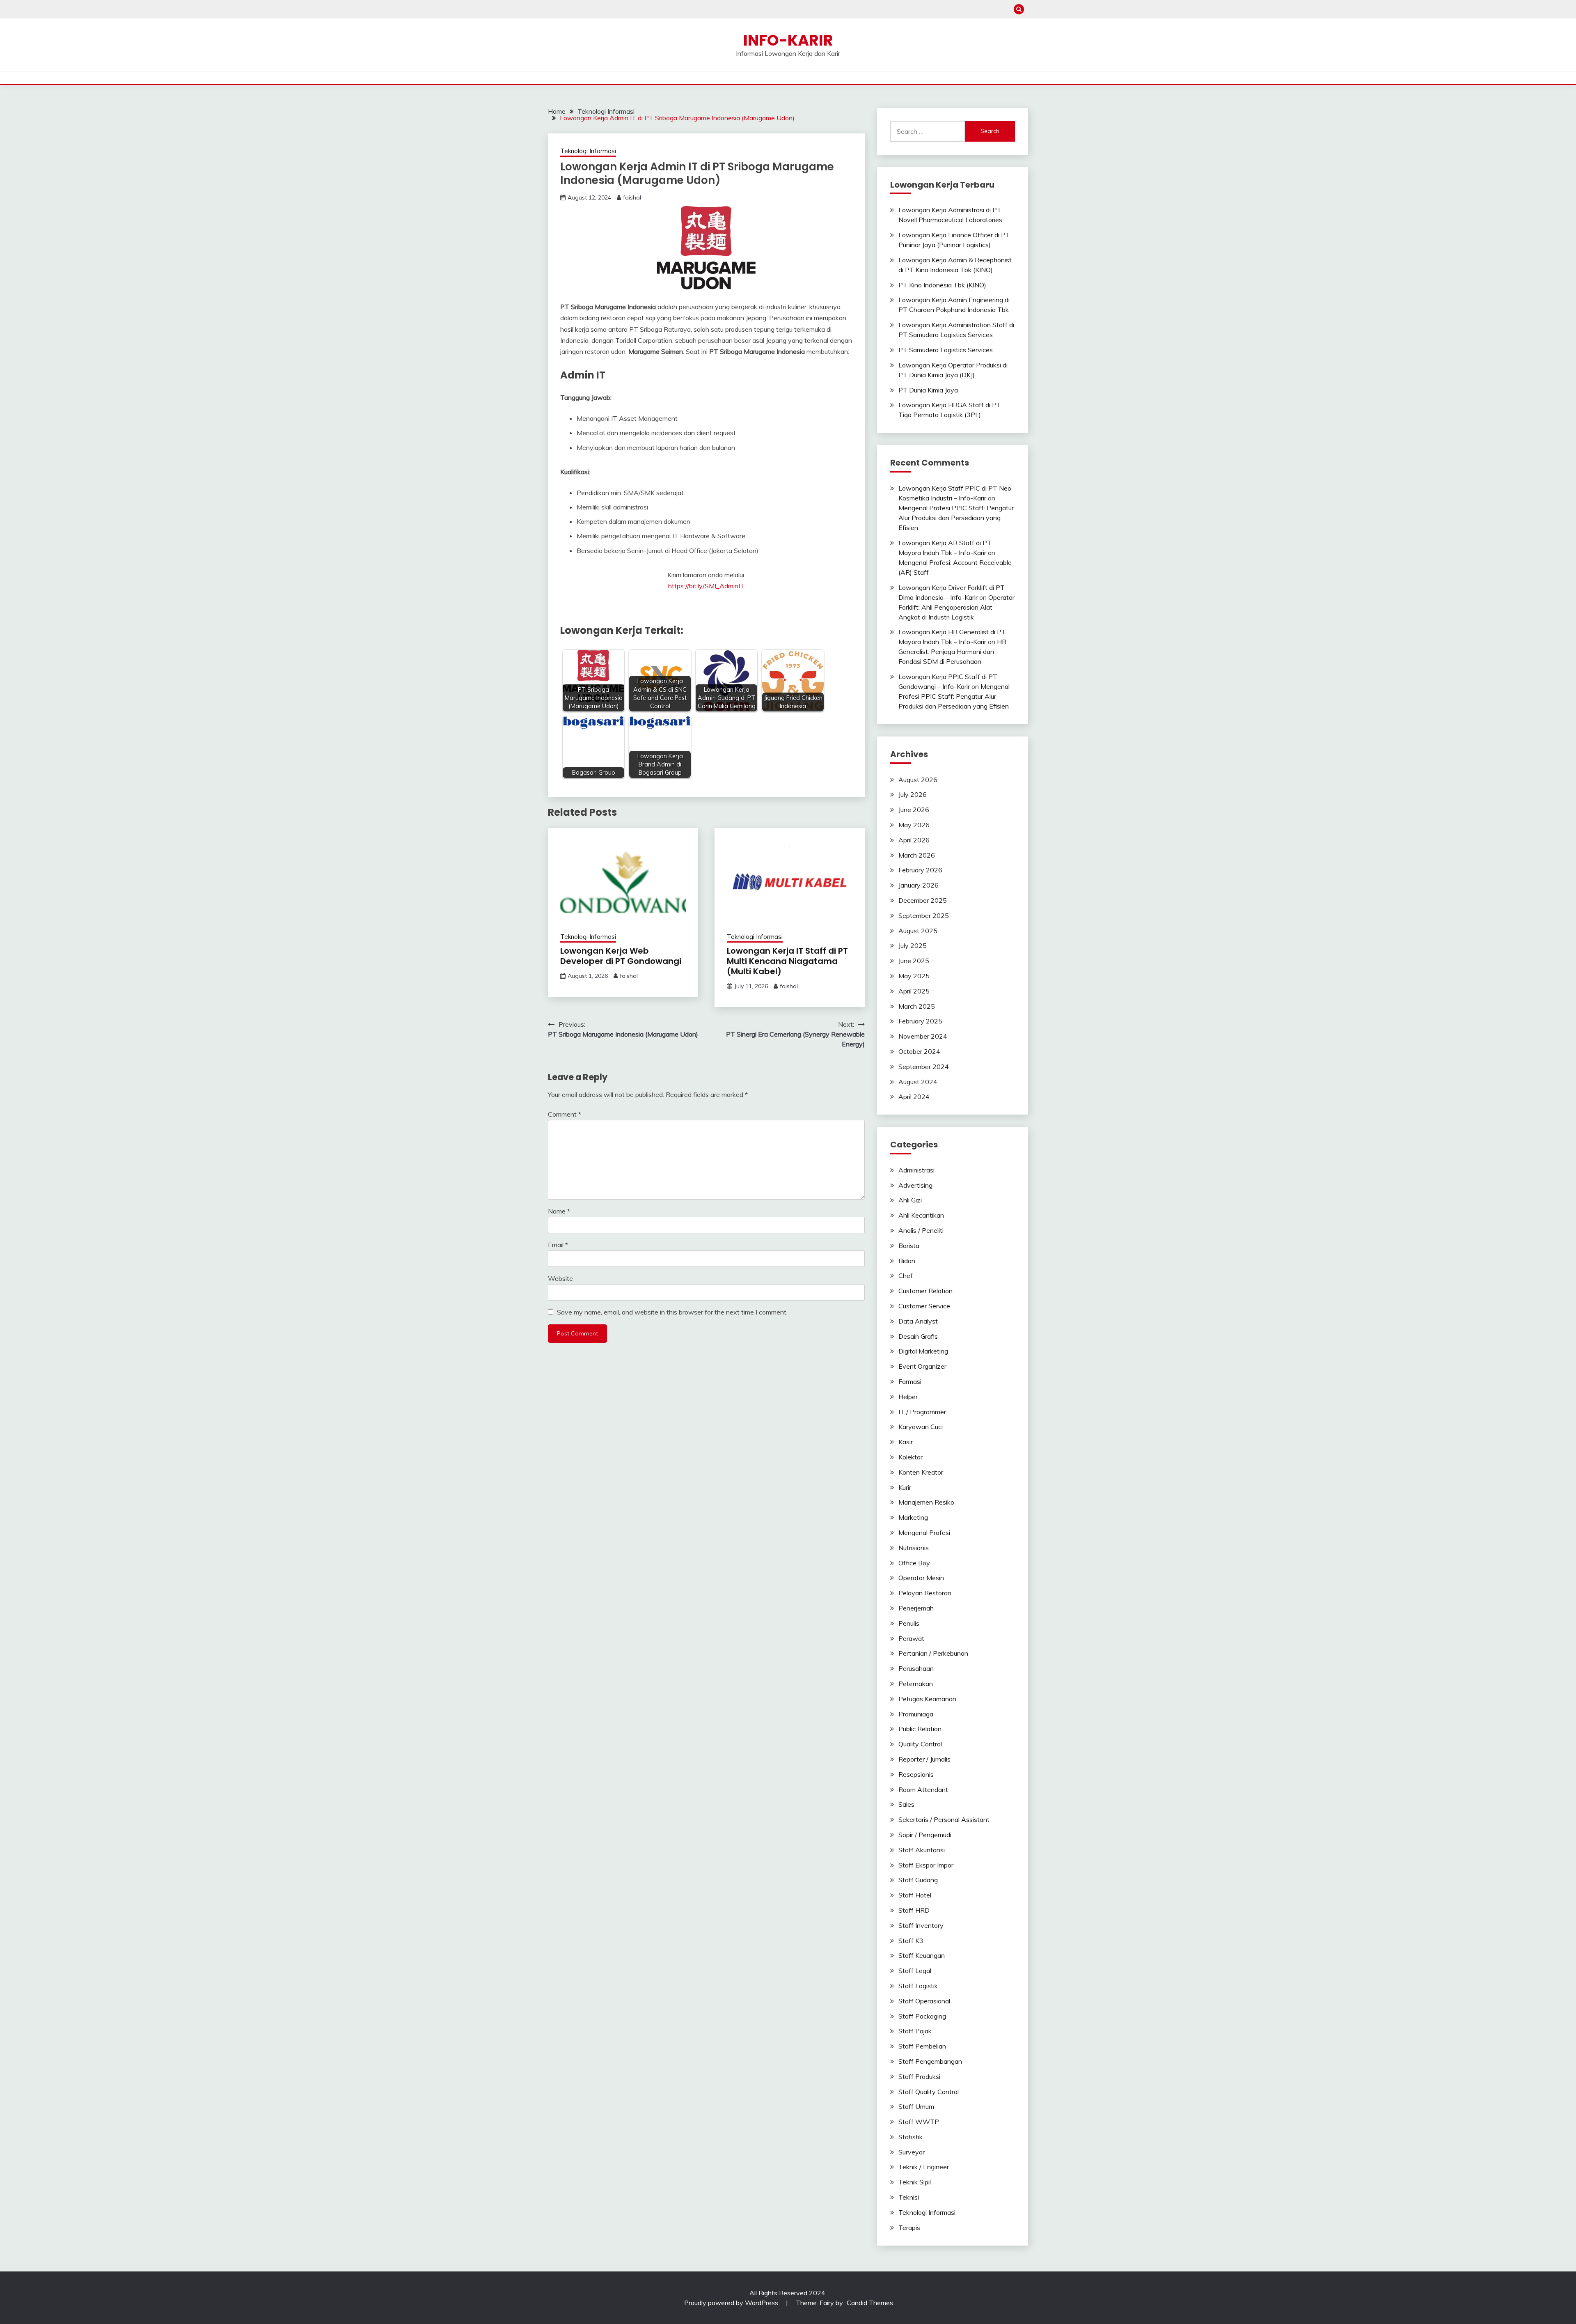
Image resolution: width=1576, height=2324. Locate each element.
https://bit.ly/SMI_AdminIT (706, 586)
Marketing (913, 1517)
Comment (565, 1114)
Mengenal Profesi (924, 1533)
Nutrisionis (914, 1548)
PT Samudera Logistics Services (946, 350)
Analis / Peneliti (921, 1230)
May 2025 (914, 976)
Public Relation (920, 1729)
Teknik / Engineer (924, 2167)
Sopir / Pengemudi (925, 1835)
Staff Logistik (918, 1986)
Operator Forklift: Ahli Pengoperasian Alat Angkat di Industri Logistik (956, 607)
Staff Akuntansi (922, 1850)
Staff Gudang (918, 1880)
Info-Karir (788, 40)
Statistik (911, 2137)
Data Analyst (918, 1321)
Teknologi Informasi (588, 151)
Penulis (909, 1623)
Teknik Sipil (915, 2182)
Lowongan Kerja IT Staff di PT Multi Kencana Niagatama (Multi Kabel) (787, 961)
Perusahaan (916, 1668)
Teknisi (909, 2197)
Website (560, 1278)
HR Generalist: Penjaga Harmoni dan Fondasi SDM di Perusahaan (952, 652)
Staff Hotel (915, 1895)
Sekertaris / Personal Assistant (944, 1819)
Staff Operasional (924, 2001)
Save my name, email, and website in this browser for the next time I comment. (672, 1312)
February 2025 (920, 1021)
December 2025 (923, 900)
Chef (906, 1276)
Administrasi (916, 1170)
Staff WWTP (919, 2122)
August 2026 (918, 780)
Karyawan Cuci (921, 1427)
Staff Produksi (919, 2076)
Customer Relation (925, 1291)
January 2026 (919, 885)
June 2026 (914, 810)
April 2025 (914, 991)
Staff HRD (914, 1910)
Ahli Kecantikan (921, 1215)
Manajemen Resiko (926, 1502)
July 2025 (913, 945)
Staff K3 (911, 1941)
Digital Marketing (923, 1351)
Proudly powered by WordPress (732, 2303)
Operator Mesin (921, 1578)
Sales (906, 1804)
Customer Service (924, 1306)
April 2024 (914, 1097)
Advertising (915, 1185)
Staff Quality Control (929, 2092)
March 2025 (917, 1006)
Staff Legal (915, 1971)
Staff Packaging (922, 2016)
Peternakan (916, 1684)
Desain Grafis (918, 1336)
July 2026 (913, 794)
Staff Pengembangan (930, 2061)
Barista (909, 1246)
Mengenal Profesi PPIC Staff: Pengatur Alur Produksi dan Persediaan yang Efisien (956, 518)
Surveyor (912, 2152)
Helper (908, 1397)
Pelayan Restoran (925, 1593)
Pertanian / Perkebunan (933, 1653)
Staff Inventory (921, 1925)
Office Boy (914, 1563)
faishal (632, 197)
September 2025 (924, 915)
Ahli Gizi (910, 1200)
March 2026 (917, 855)
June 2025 (914, 961)
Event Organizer (922, 1366)
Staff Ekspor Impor (926, 1865)
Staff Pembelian (922, 2046)
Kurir (905, 1487)
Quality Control (920, 1744)
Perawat (911, 1638)
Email (558, 1245)
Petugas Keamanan (927, 1699)
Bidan (907, 1261)
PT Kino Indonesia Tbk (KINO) (942, 285)
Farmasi (910, 1381)
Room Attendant (923, 1789)
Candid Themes (870, 2303)
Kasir (906, 1442)
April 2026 (914, 840)
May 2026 (914, 825)
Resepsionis (916, 1774)
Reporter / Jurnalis (924, 1759)
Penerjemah (916, 1608)
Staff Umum (916, 2106)
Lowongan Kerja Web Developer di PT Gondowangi (621, 956)
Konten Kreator (921, 1472)
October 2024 (919, 1051)
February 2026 (920, 870)
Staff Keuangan (922, 1955)
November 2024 (923, 1036)
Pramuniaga (916, 1714)
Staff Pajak (915, 2031)
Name (559, 1211)
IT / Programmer (922, 1412)
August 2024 (918, 1082)
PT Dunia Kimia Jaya (928, 390)
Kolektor (911, 1457)
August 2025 (918, 931)
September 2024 (924, 1067)
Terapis (909, 2228)
